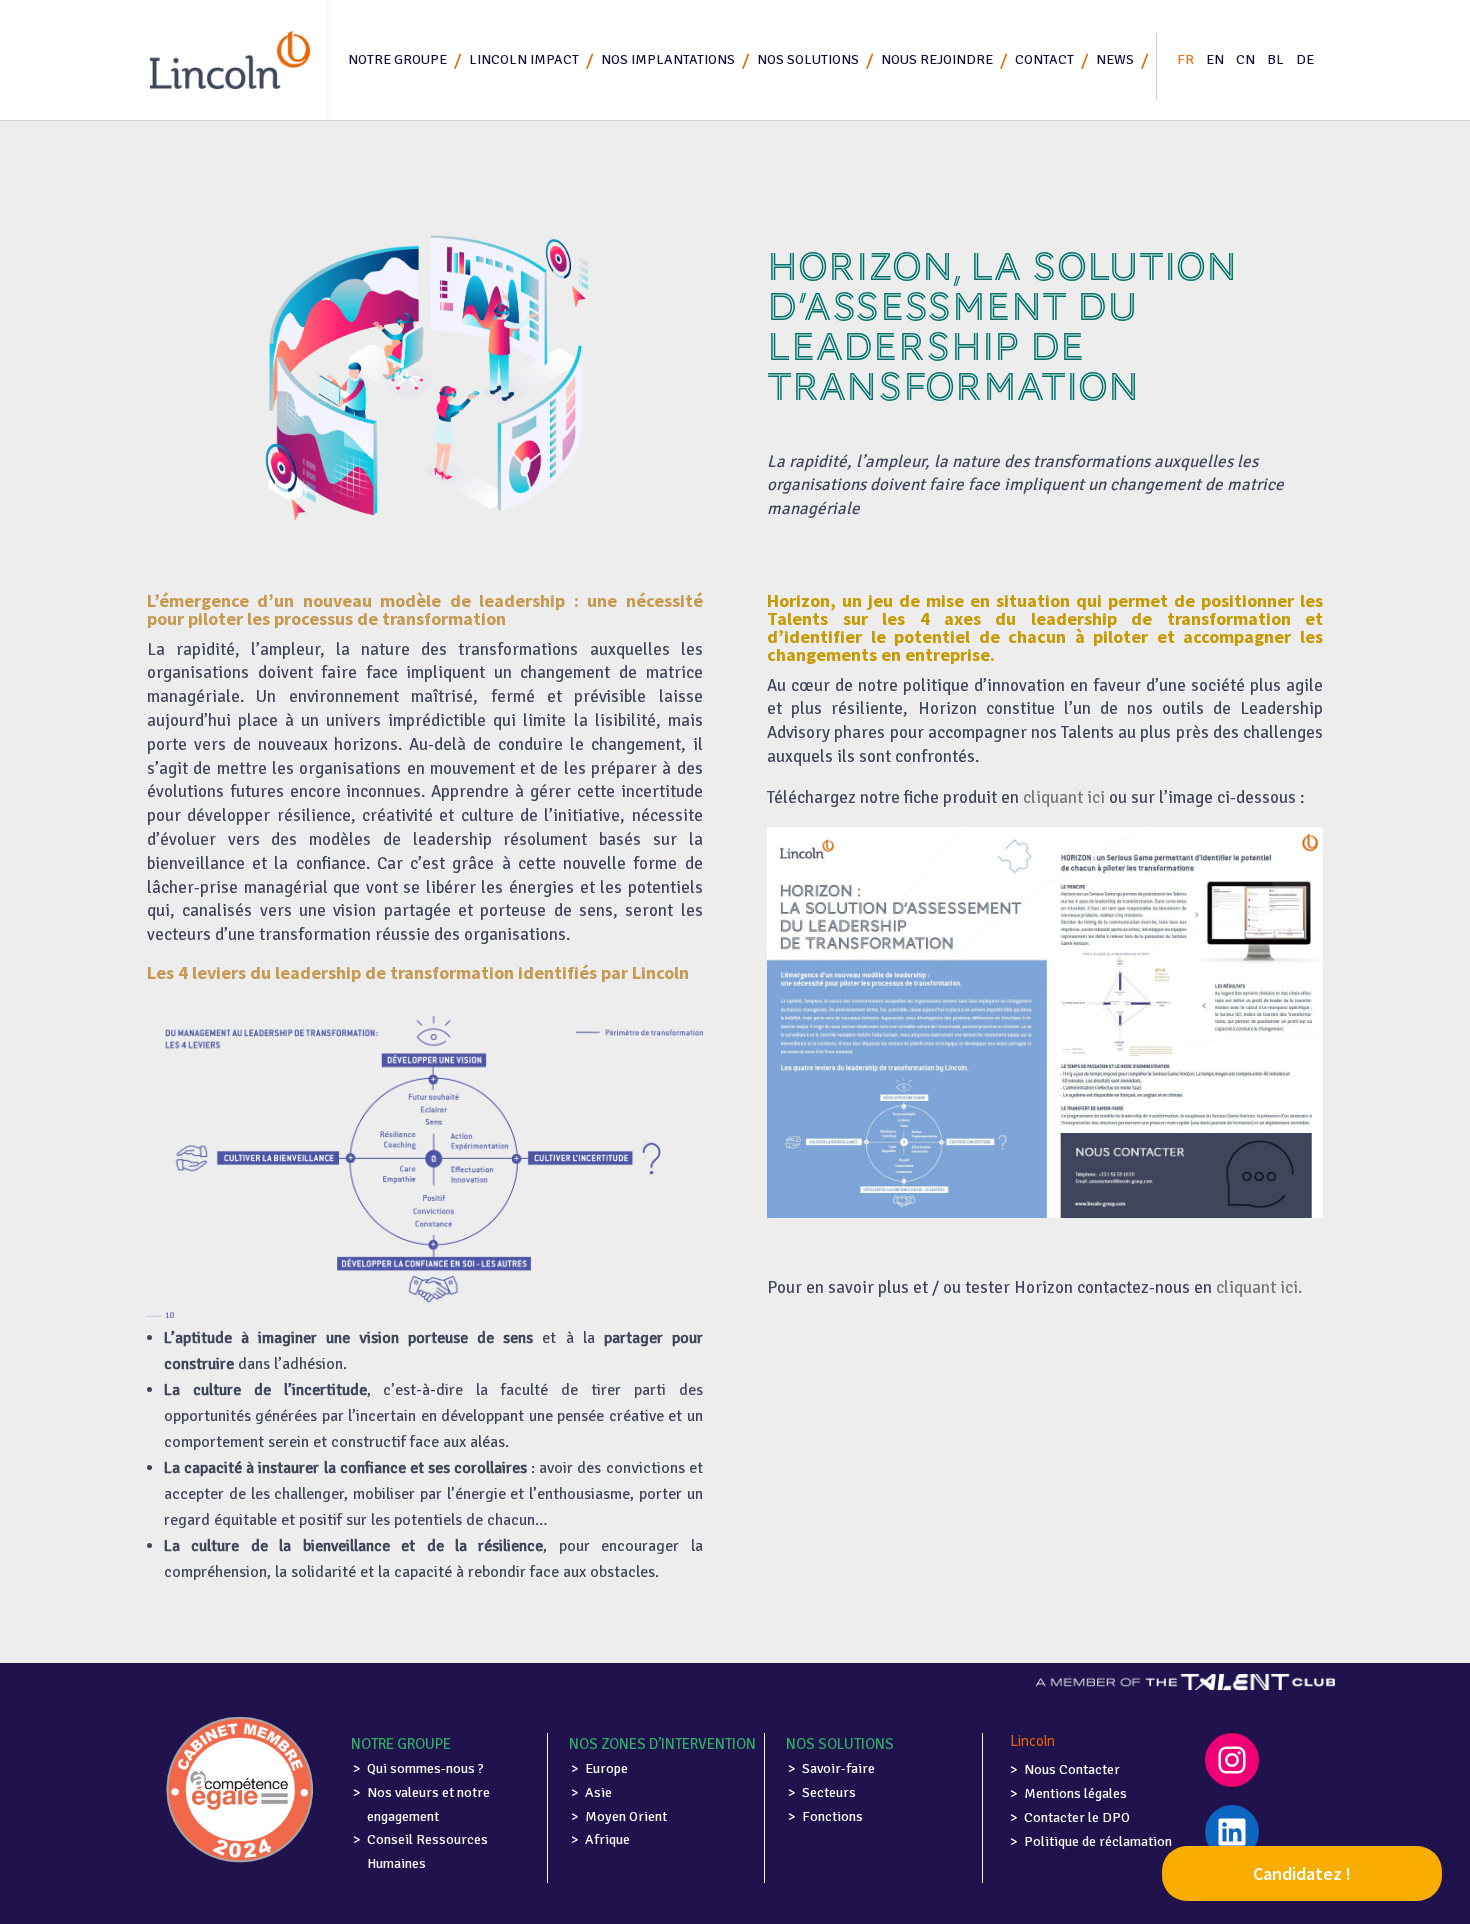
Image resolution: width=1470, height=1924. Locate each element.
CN (1245, 59)
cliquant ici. (1259, 1287)
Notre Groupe (397, 59)
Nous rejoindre (937, 59)
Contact (1044, 59)
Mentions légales (1075, 1793)
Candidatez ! (1302, 1873)
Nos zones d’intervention (662, 1744)
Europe (606, 1768)
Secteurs (829, 1792)
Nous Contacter (1072, 1769)
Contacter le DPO (1077, 1817)
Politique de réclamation (1098, 1841)
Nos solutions (808, 59)
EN (1215, 59)
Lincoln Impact (524, 59)
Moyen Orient (626, 1816)
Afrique (607, 1839)
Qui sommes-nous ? (425, 1768)
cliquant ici (1064, 797)
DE (1305, 59)
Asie (598, 1792)
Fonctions (832, 1816)
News (1115, 59)
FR (1185, 59)
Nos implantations (668, 59)
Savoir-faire (838, 1768)
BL (1275, 59)
